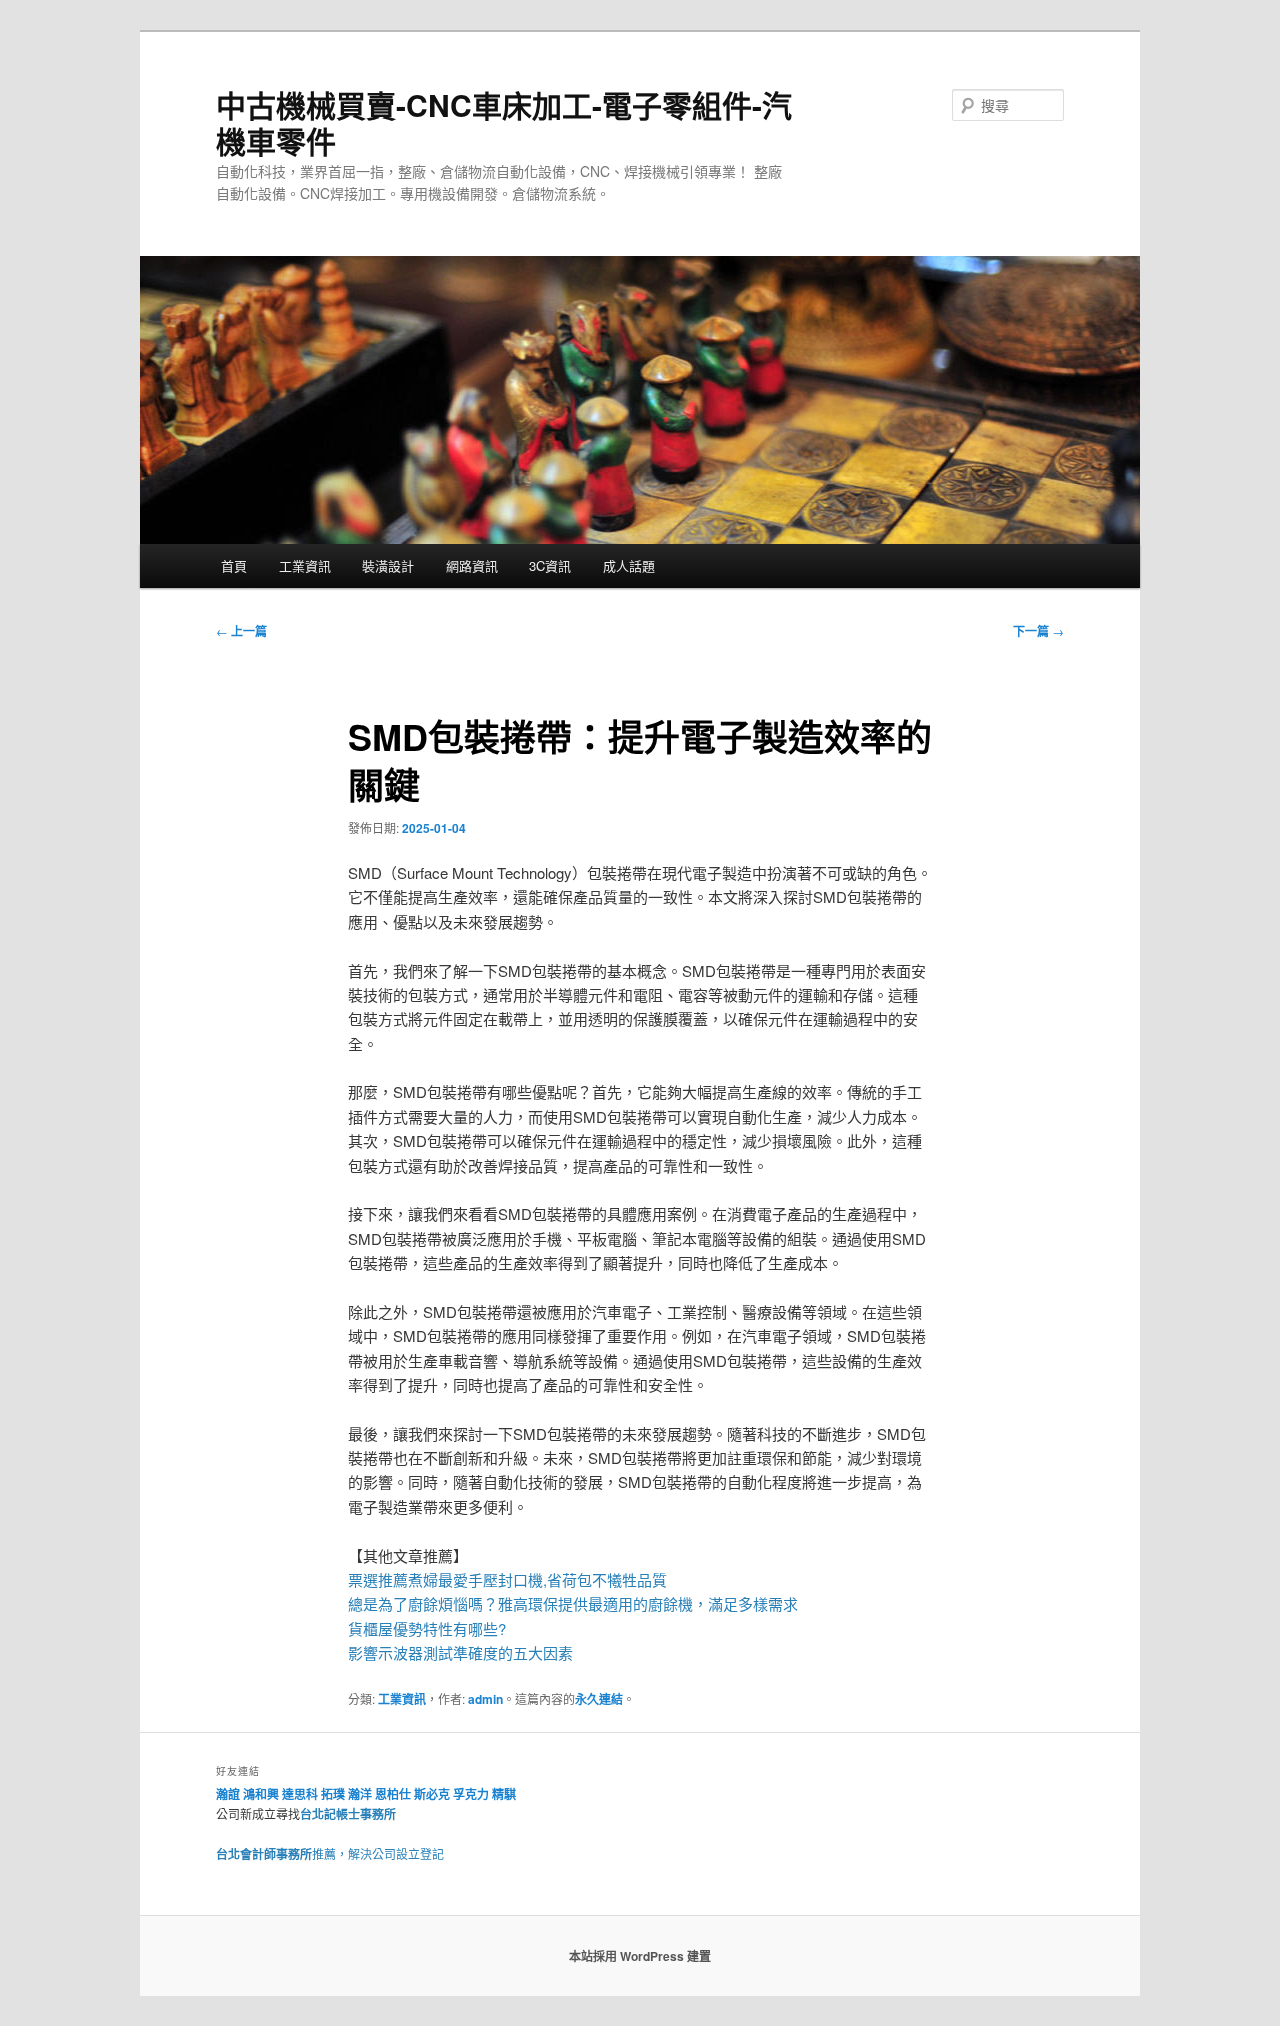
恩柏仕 (393, 1794)
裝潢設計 (388, 565)
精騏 (505, 1794)
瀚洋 (360, 1794)
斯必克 (432, 1794)
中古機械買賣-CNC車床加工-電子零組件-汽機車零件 (504, 122)
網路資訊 (472, 565)
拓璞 (333, 1794)
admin (485, 1699)
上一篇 (241, 631)
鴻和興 (261, 1794)
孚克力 (471, 1794)
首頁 (234, 565)
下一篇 (1038, 631)
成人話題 (629, 565)
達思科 (300, 1794)
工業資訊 (305, 565)
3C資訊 (550, 565)
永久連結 (599, 1699)
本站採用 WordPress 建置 (640, 1956)
